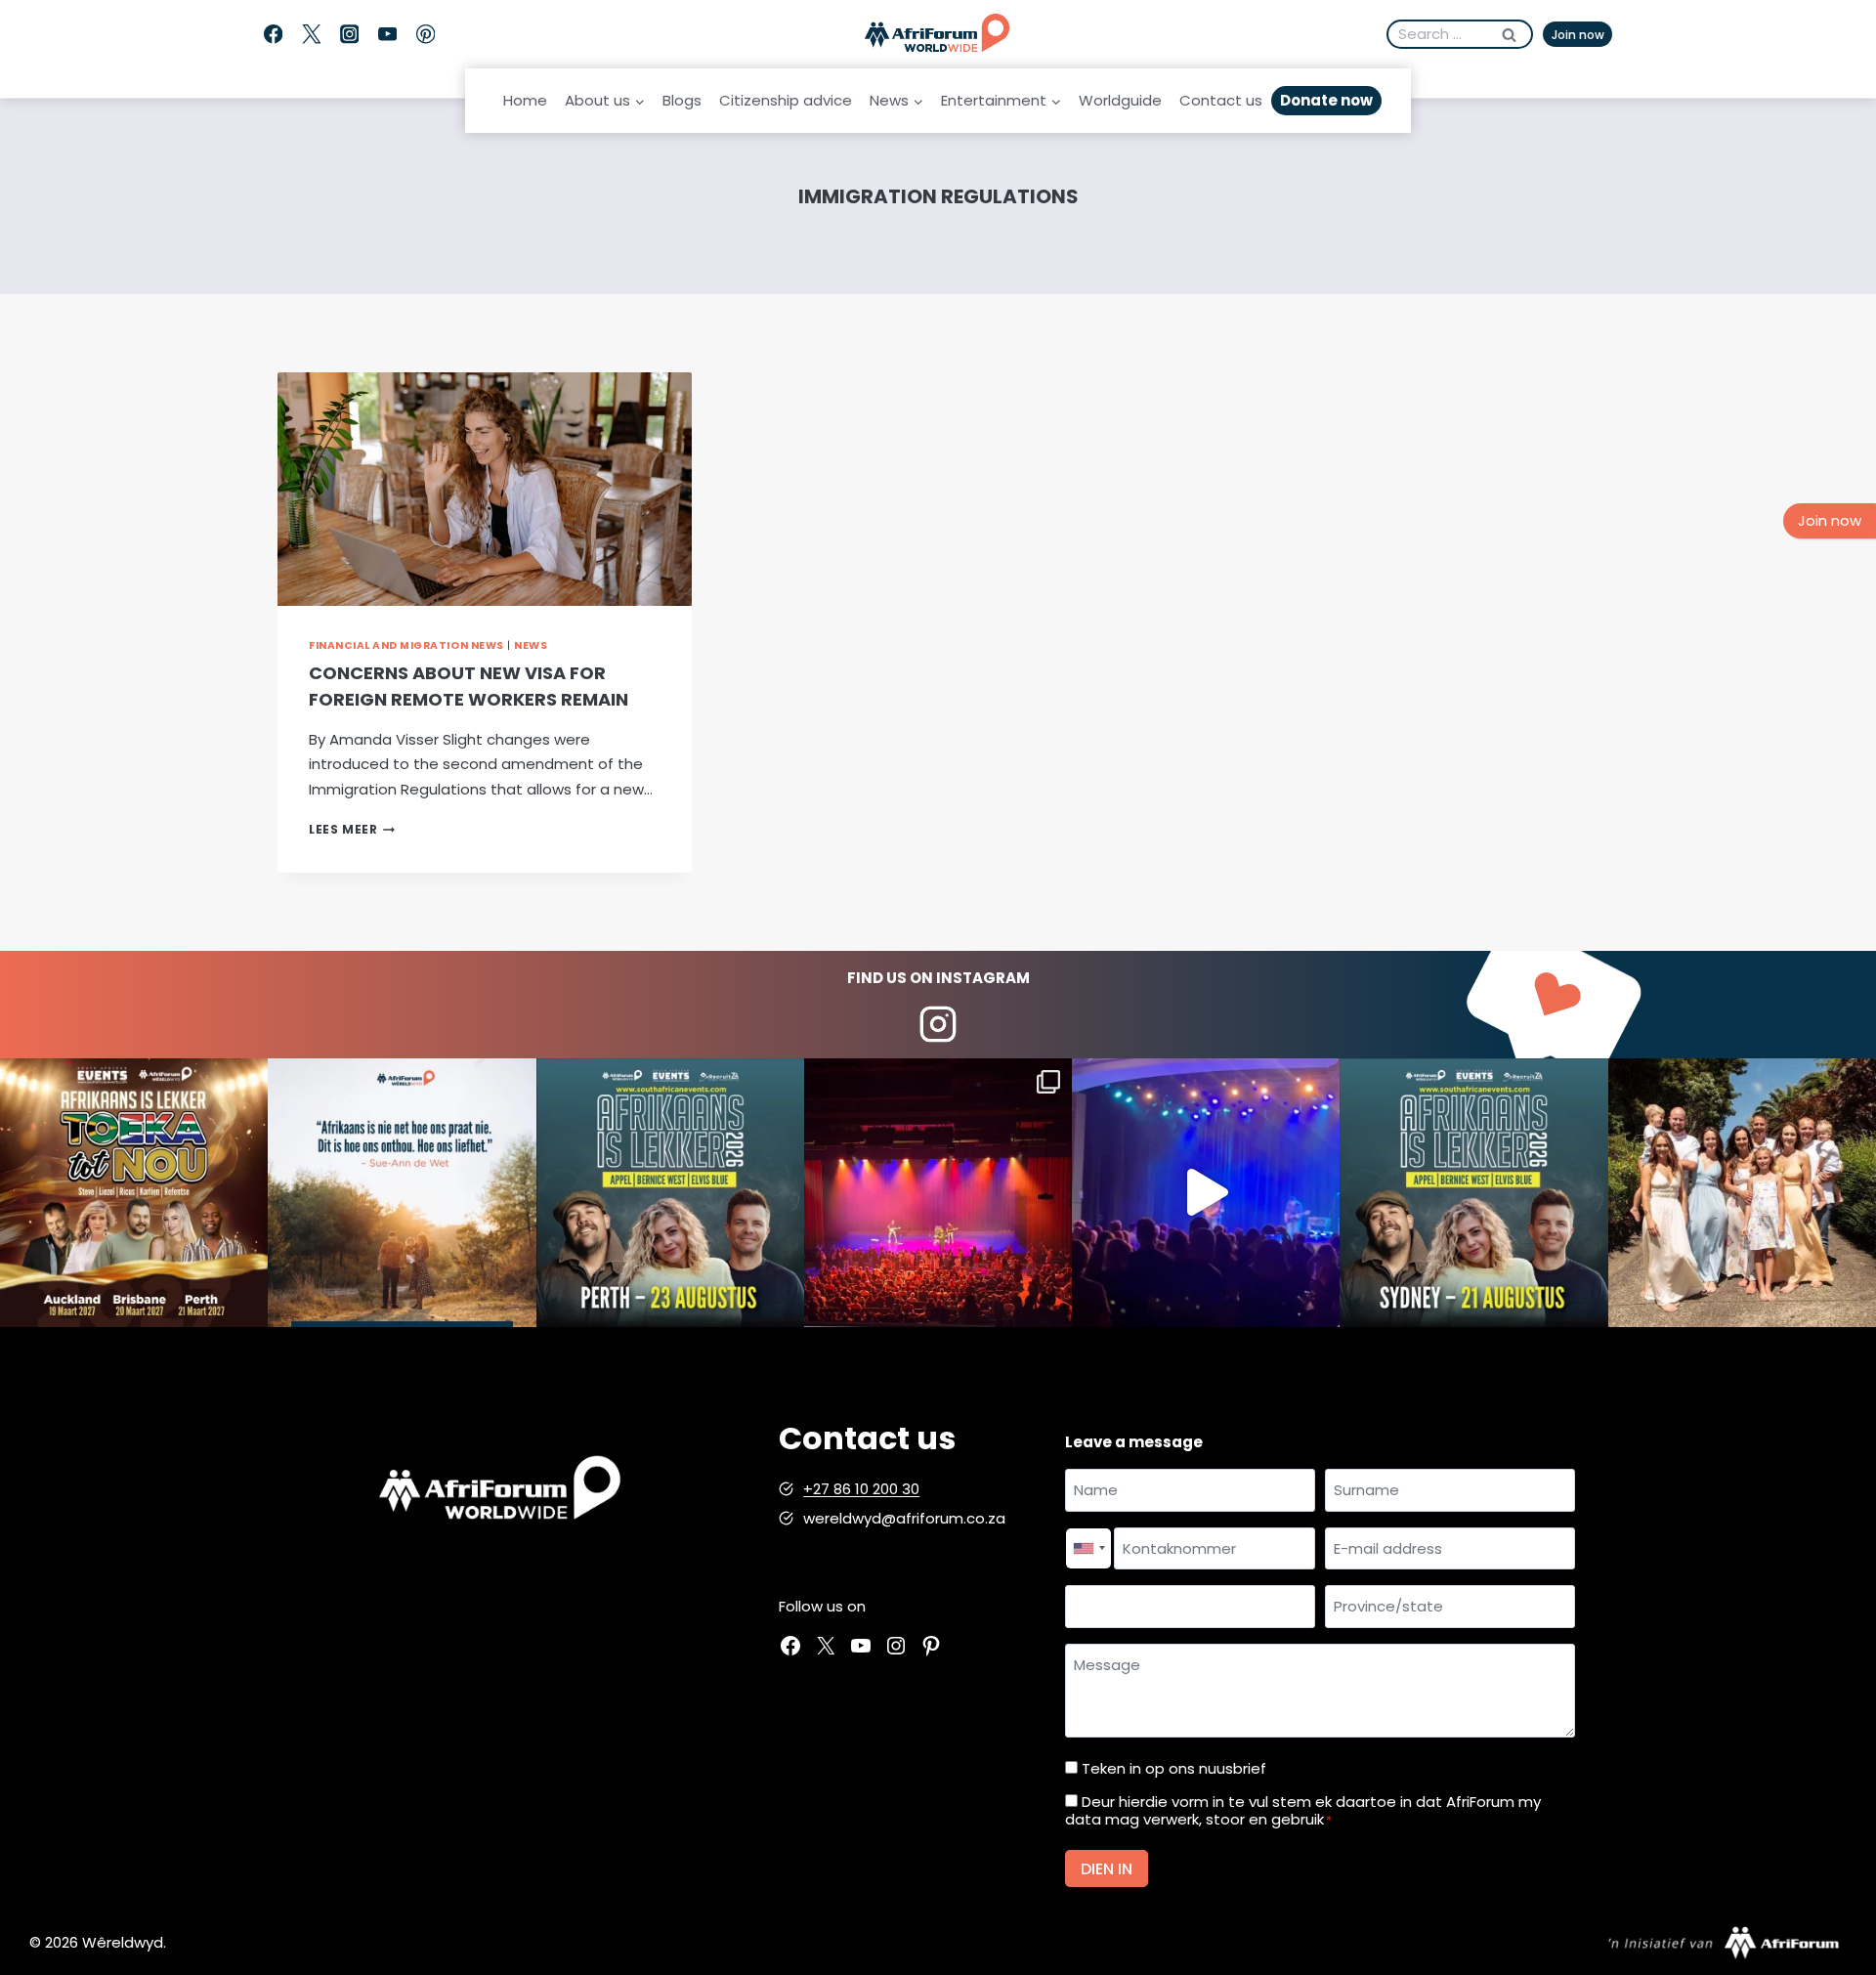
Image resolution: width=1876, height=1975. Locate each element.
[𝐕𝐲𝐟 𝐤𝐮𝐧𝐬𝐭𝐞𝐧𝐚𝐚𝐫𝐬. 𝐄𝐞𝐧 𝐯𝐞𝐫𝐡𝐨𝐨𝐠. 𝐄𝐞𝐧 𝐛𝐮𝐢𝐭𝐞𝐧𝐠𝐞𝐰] (134, 1192)
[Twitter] (311, 35)
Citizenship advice (786, 100)
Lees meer (352, 829)
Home (525, 100)
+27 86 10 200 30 (861, 1489)
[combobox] (1088, 1549)
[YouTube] (387, 35)
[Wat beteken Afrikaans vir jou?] (402, 1192)
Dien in (1107, 1869)
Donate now (1326, 100)
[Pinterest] (426, 35)
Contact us (1221, 100)
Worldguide (1120, 100)
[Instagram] (349, 35)
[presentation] (485, 489)
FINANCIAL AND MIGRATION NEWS (406, 645)
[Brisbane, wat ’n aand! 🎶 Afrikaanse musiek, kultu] (938, 1192)
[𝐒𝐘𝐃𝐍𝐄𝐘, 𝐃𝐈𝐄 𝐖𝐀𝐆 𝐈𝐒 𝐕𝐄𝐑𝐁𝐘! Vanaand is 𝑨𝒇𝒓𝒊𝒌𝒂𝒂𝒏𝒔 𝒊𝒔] (1473, 1192)
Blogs (682, 100)
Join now (1578, 35)
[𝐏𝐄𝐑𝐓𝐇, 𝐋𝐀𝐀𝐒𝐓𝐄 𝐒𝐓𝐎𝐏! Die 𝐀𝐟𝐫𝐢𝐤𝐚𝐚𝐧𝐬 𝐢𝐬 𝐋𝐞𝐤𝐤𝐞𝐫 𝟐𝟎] (670, 1192)
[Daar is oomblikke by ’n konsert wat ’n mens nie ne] (1206, 1192)
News (531, 645)
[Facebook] (273, 35)
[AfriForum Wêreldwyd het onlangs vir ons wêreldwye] (1742, 1192)
